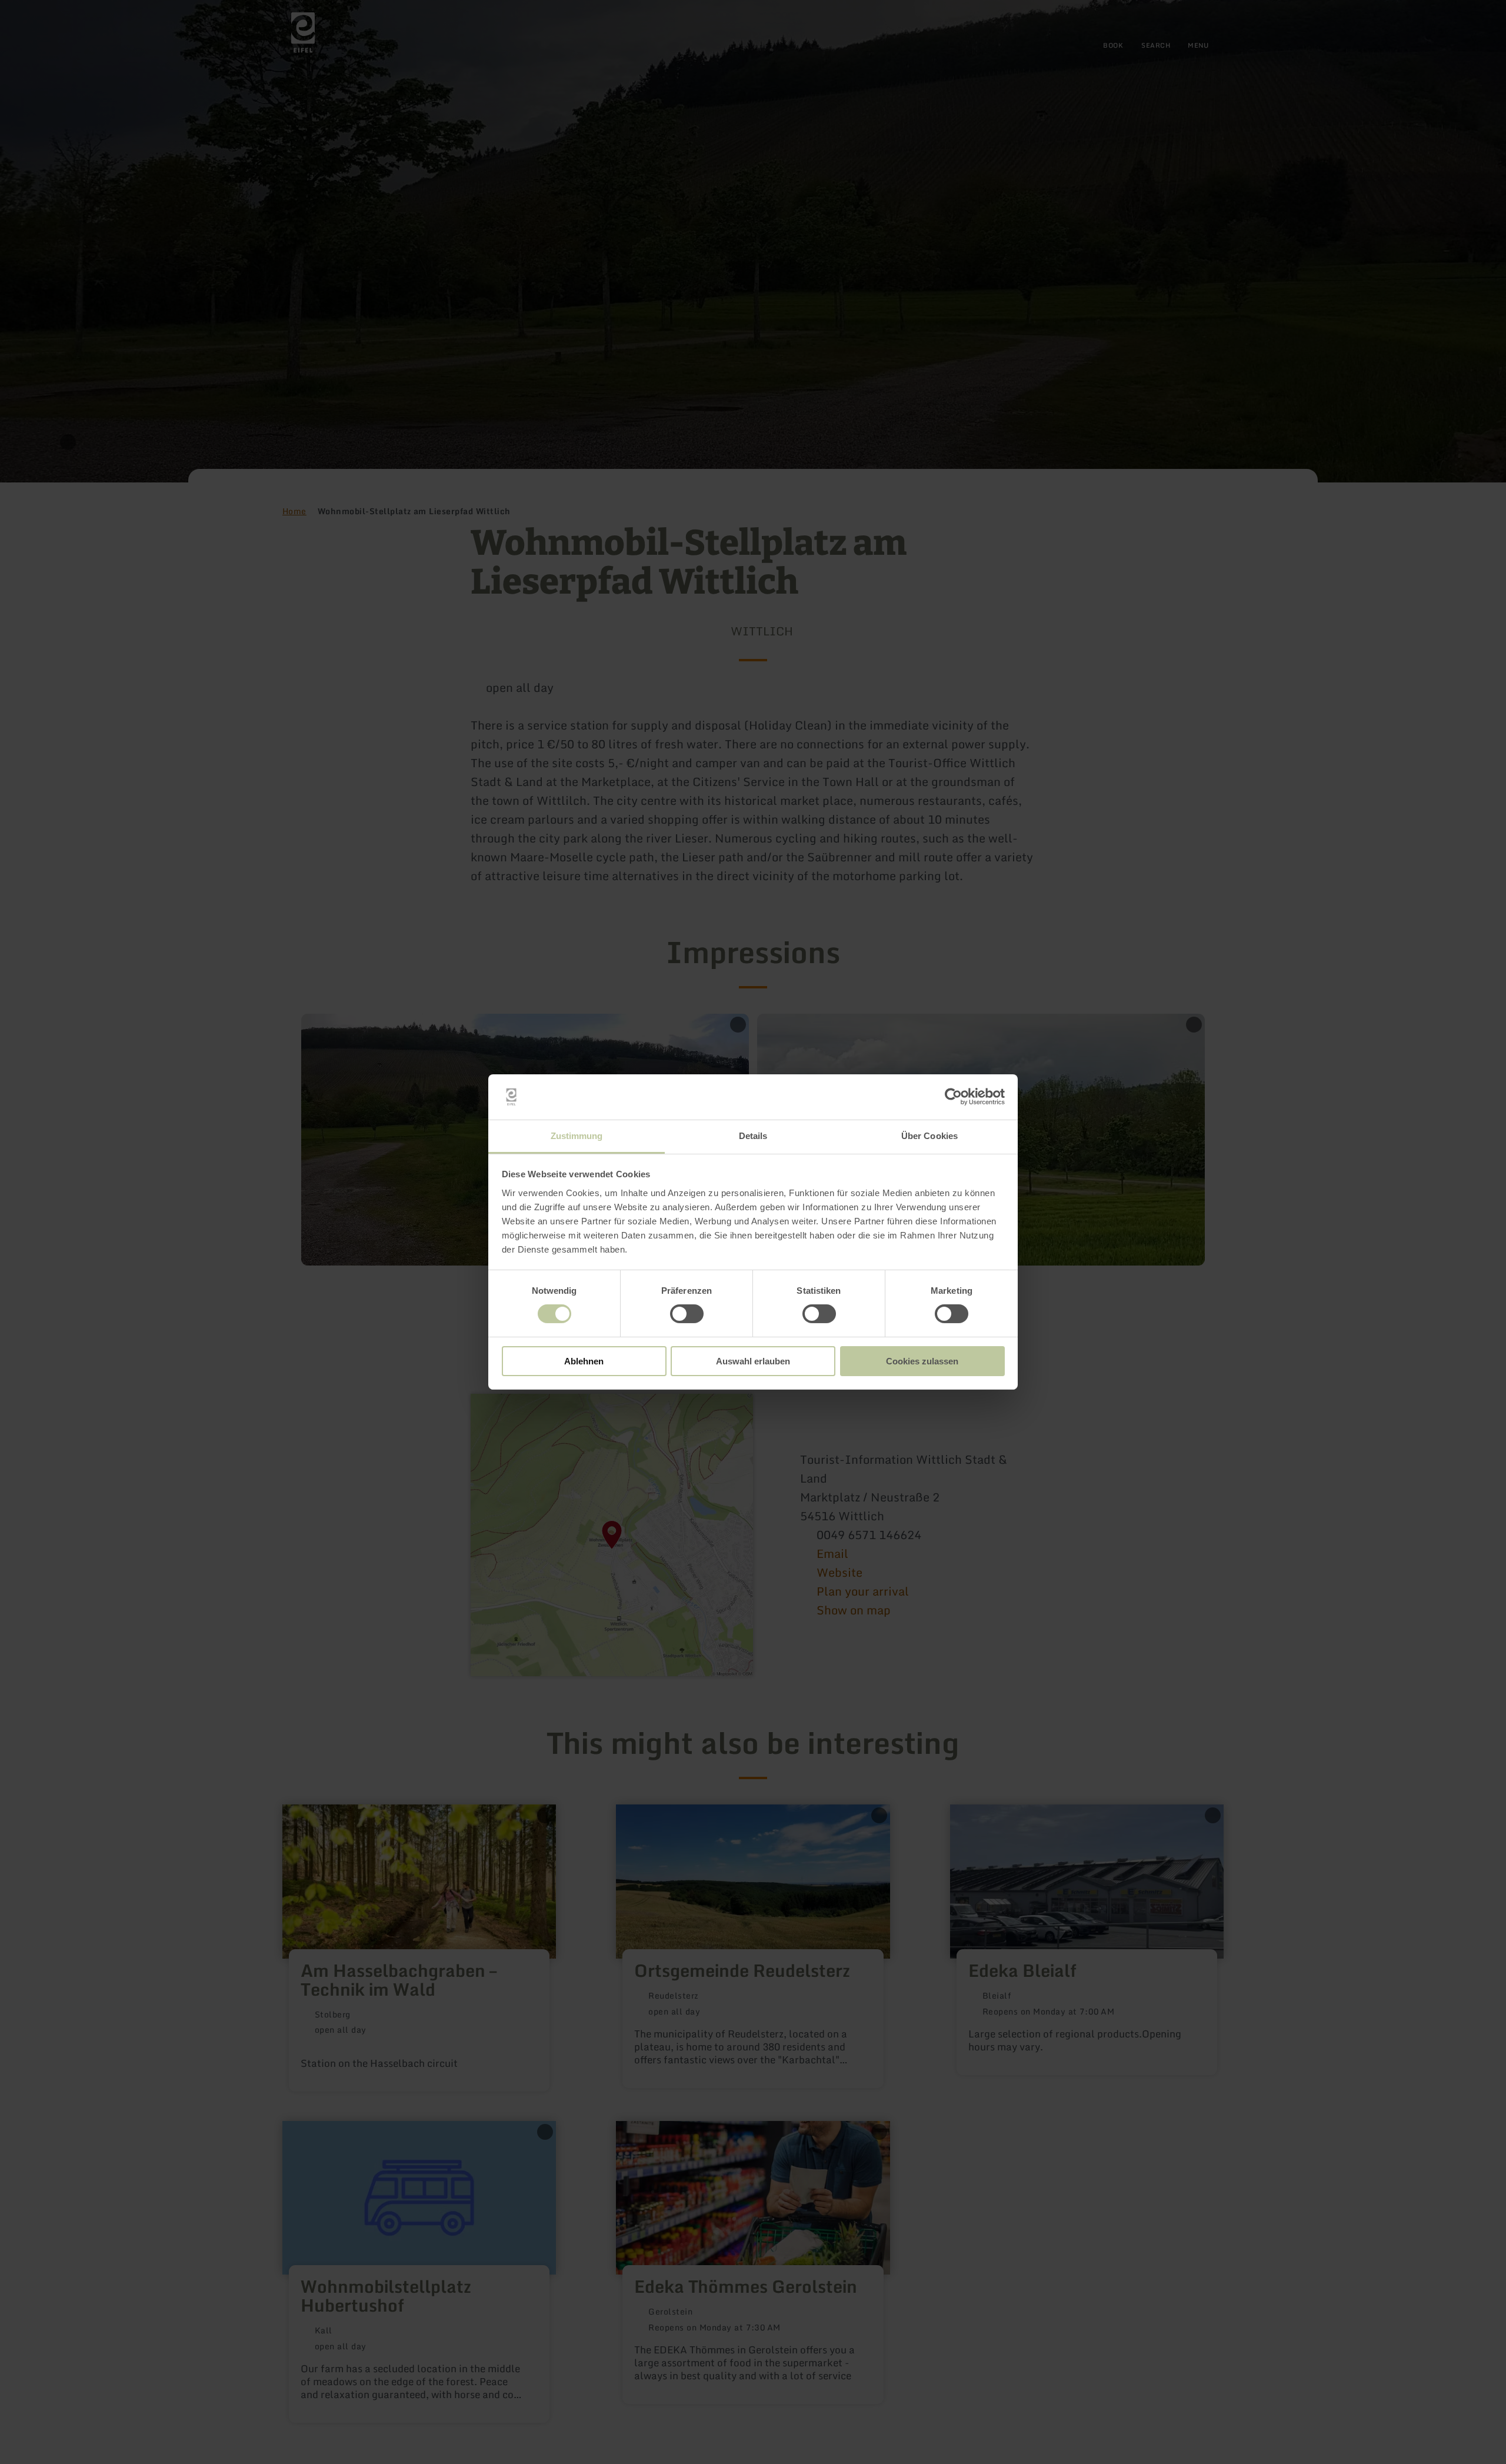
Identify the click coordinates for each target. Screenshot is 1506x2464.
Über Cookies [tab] (929, 1136)
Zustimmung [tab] (577, 1136)
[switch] (687, 1314)
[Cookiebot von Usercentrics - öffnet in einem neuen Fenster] (953, 1097)
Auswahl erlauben (753, 1361)
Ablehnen (584, 1361)
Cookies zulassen (922, 1361)
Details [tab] (753, 1136)
